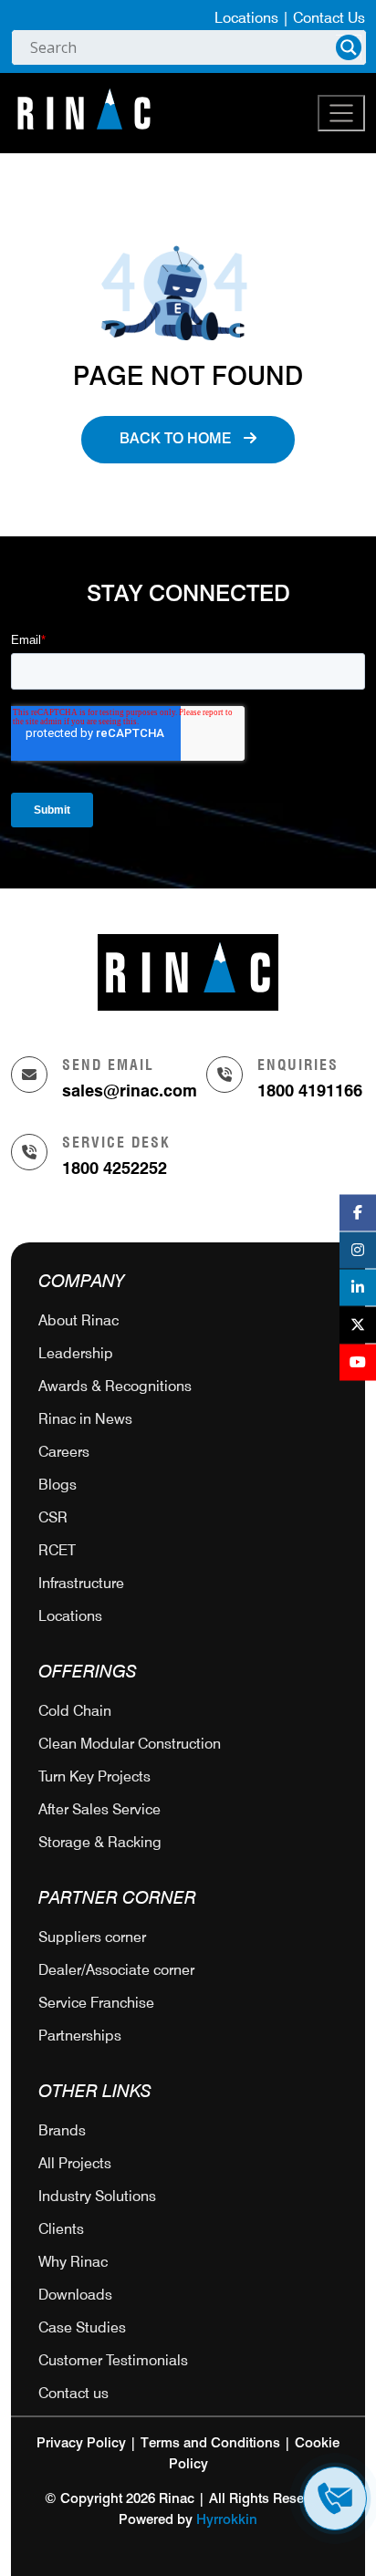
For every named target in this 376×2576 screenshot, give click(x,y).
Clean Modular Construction (130, 1744)
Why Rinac (73, 2262)
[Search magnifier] (349, 47)
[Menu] (341, 113)
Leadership (76, 1353)
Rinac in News (85, 1419)
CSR (53, 1517)
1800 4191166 (310, 1091)
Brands (62, 2130)
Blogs (57, 1485)
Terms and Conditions (210, 2443)
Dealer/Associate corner (116, 1970)
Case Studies (82, 2327)
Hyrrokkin (227, 2520)
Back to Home (177, 440)
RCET (57, 1550)
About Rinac (78, 1320)
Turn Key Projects (94, 1776)
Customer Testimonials (113, 2360)
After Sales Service (99, 1809)
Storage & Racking (100, 1842)
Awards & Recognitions (115, 1386)
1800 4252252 (115, 1168)
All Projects (75, 2163)
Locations (246, 18)
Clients (61, 2229)
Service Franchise (96, 2003)
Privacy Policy (81, 2443)
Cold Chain (75, 1711)
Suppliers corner (92, 1937)
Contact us (73, 2393)
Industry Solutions (97, 2196)
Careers (64, 1452)
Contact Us (329, 18)
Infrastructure (81, 1583)
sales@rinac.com (130, 1091)
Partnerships (80, 2036)
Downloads (75, 2295)
